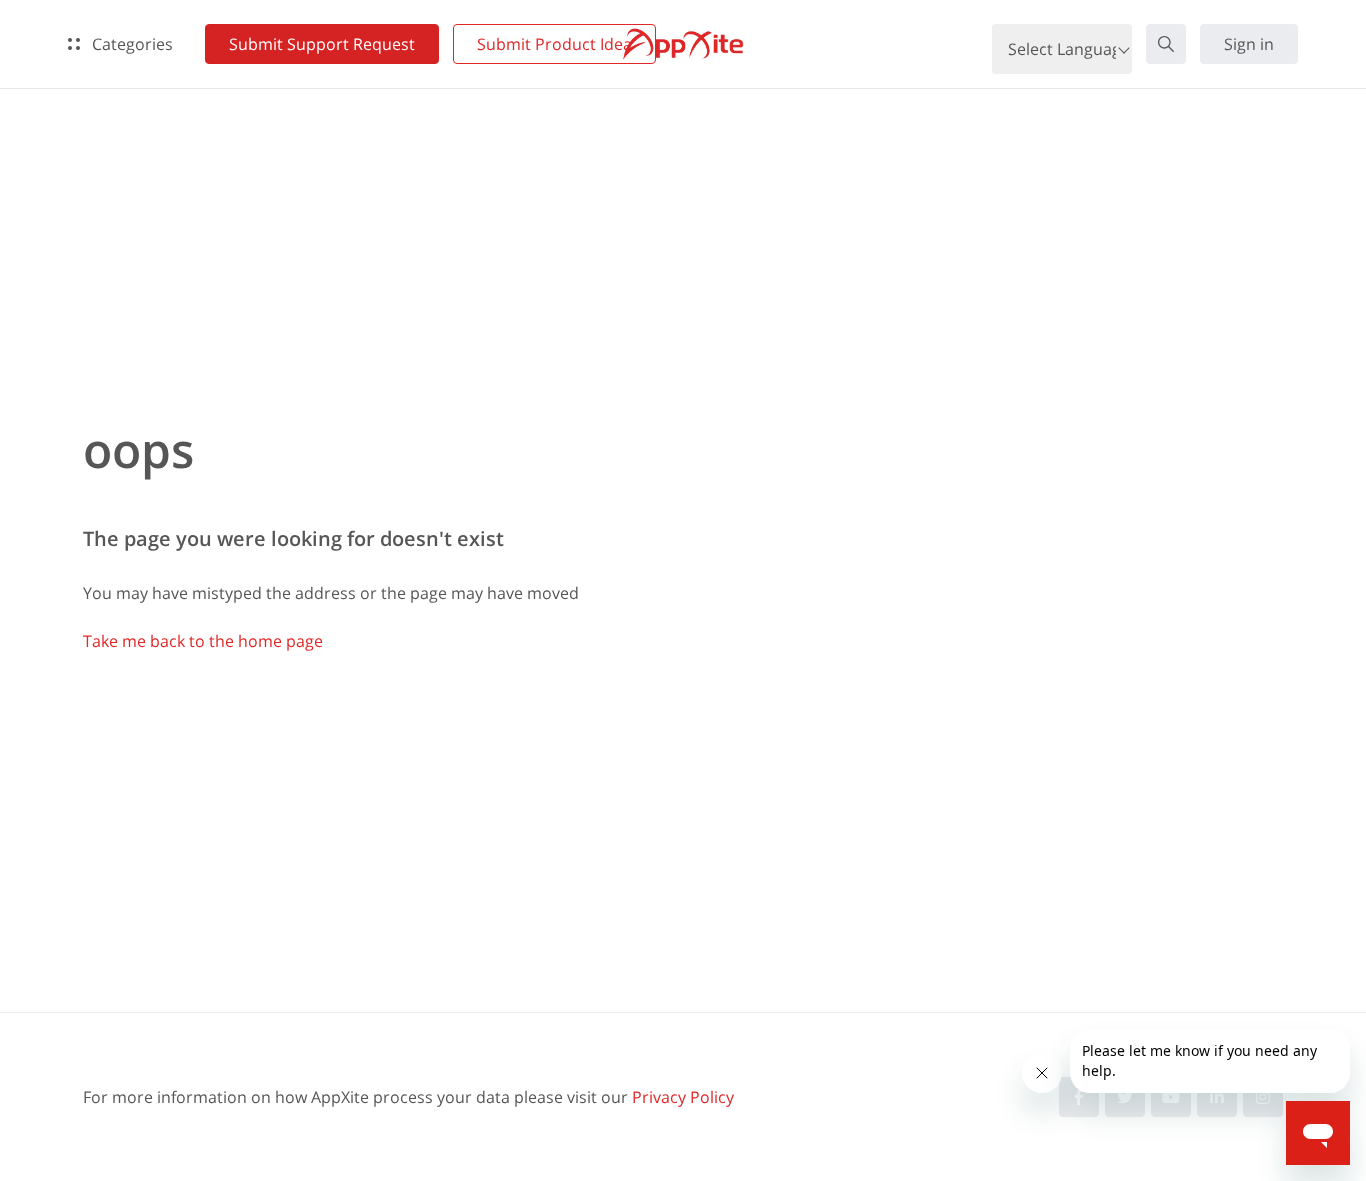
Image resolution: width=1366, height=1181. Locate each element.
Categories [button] (130, 44)
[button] (1166, 44)
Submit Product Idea (554, 44)
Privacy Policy (683, 1097)
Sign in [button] (1249, 44)
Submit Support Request (322, 44)
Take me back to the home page (203, 641)
